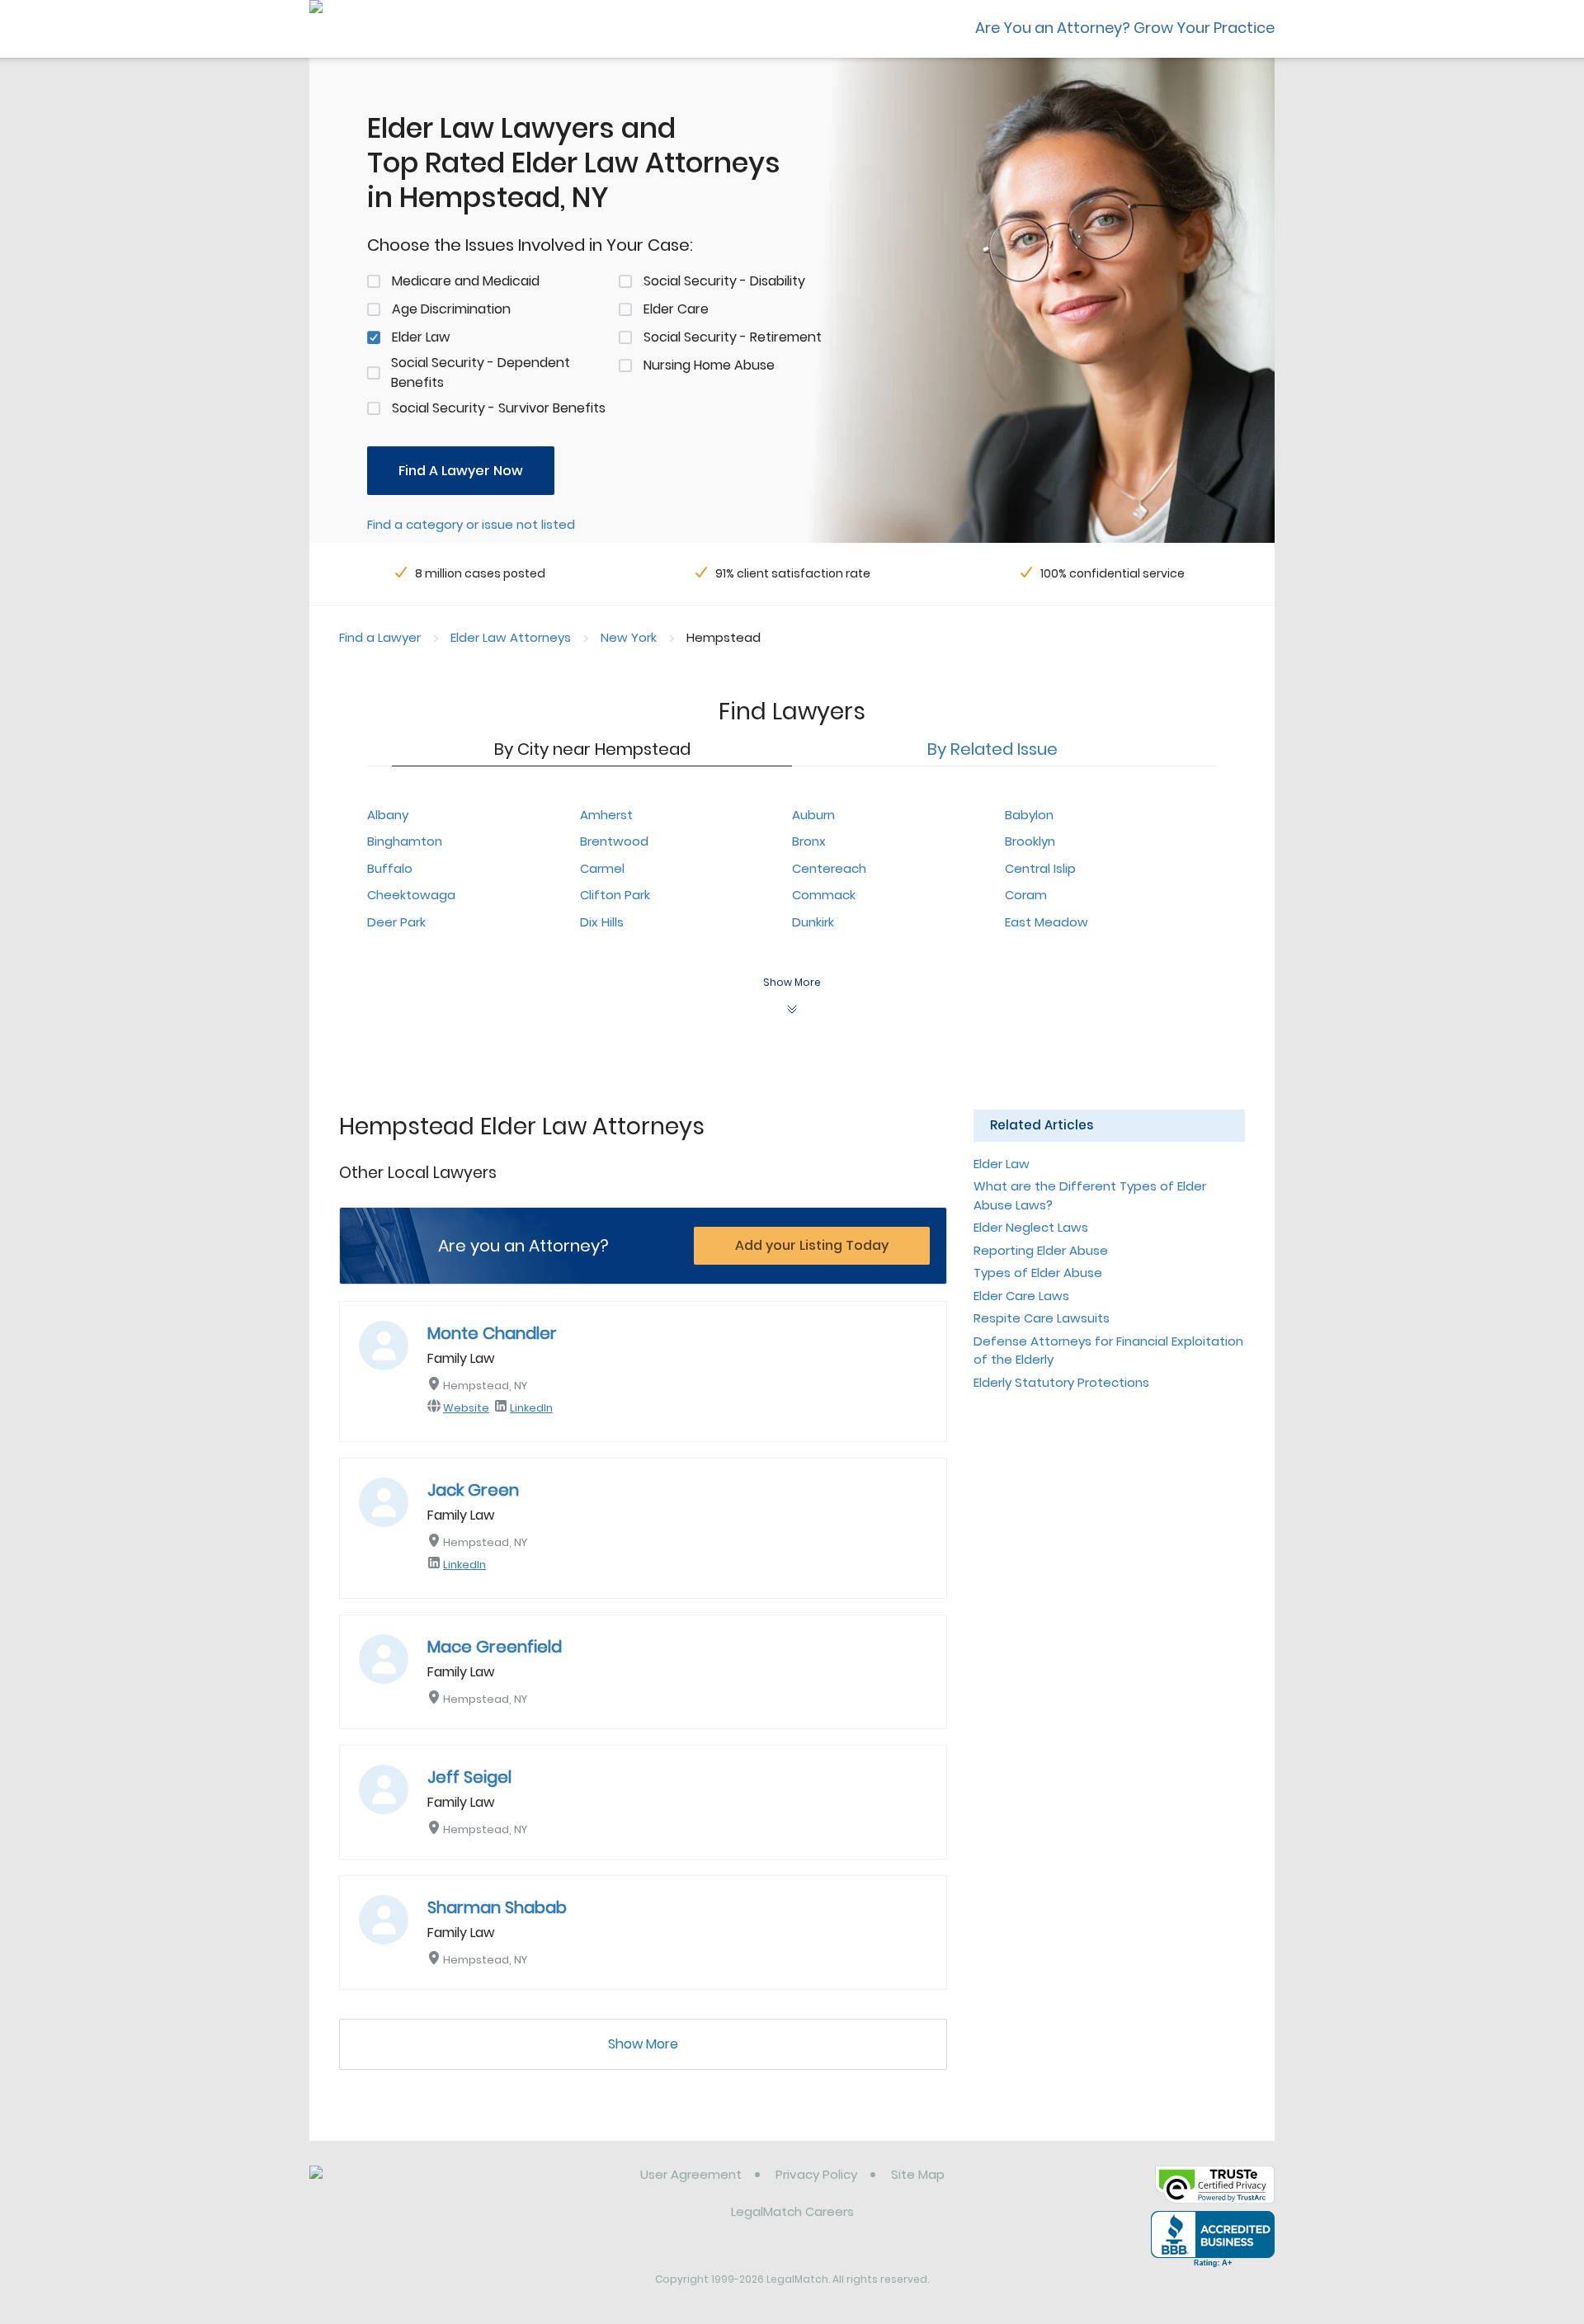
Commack (824, 895)
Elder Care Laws (1021, 1296)
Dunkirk (813, 922)
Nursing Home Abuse (709, 365)
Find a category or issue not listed (471, 524)
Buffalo (390, 868)
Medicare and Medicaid (466, 281)
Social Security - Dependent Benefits (481, 372)
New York (629, 637)
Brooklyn (1030, 841)
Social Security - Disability (724, 281)
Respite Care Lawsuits (1042, 1318)
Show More (643, 2044)
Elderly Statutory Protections (1061, 1382)
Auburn (813, 815)
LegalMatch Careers (792, 2211)
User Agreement (691, 2174)
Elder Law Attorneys (511, 637)
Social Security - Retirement (733, 337)
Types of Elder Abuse (1038, 1273)
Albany (388, 815)
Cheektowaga (411, 895)
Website (466, 1408)
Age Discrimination (451, 309)
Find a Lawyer (380, 637)
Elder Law (421, 337)
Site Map (918, 2174)
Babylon (1029, 815)
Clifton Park (615, 895)
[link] (394, 2187)
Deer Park (396, 922)
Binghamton (405, 841)
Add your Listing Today (812, 1245)
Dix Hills (602, 922)
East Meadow (1047, 922)
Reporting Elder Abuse (1041, 1250)
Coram (1026, 895)
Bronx (809, 841)
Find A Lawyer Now (461, 471)
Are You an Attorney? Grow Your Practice (1125, 28)
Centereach (829, 868)
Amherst (606, 815)
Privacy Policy (816, 2174)
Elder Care (676, 309)
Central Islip (1040, 868)
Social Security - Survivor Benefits (499, 408)
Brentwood (614, 841)
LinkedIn (531, 1408)
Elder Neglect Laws (1031, 1227)
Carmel (602, 868)
